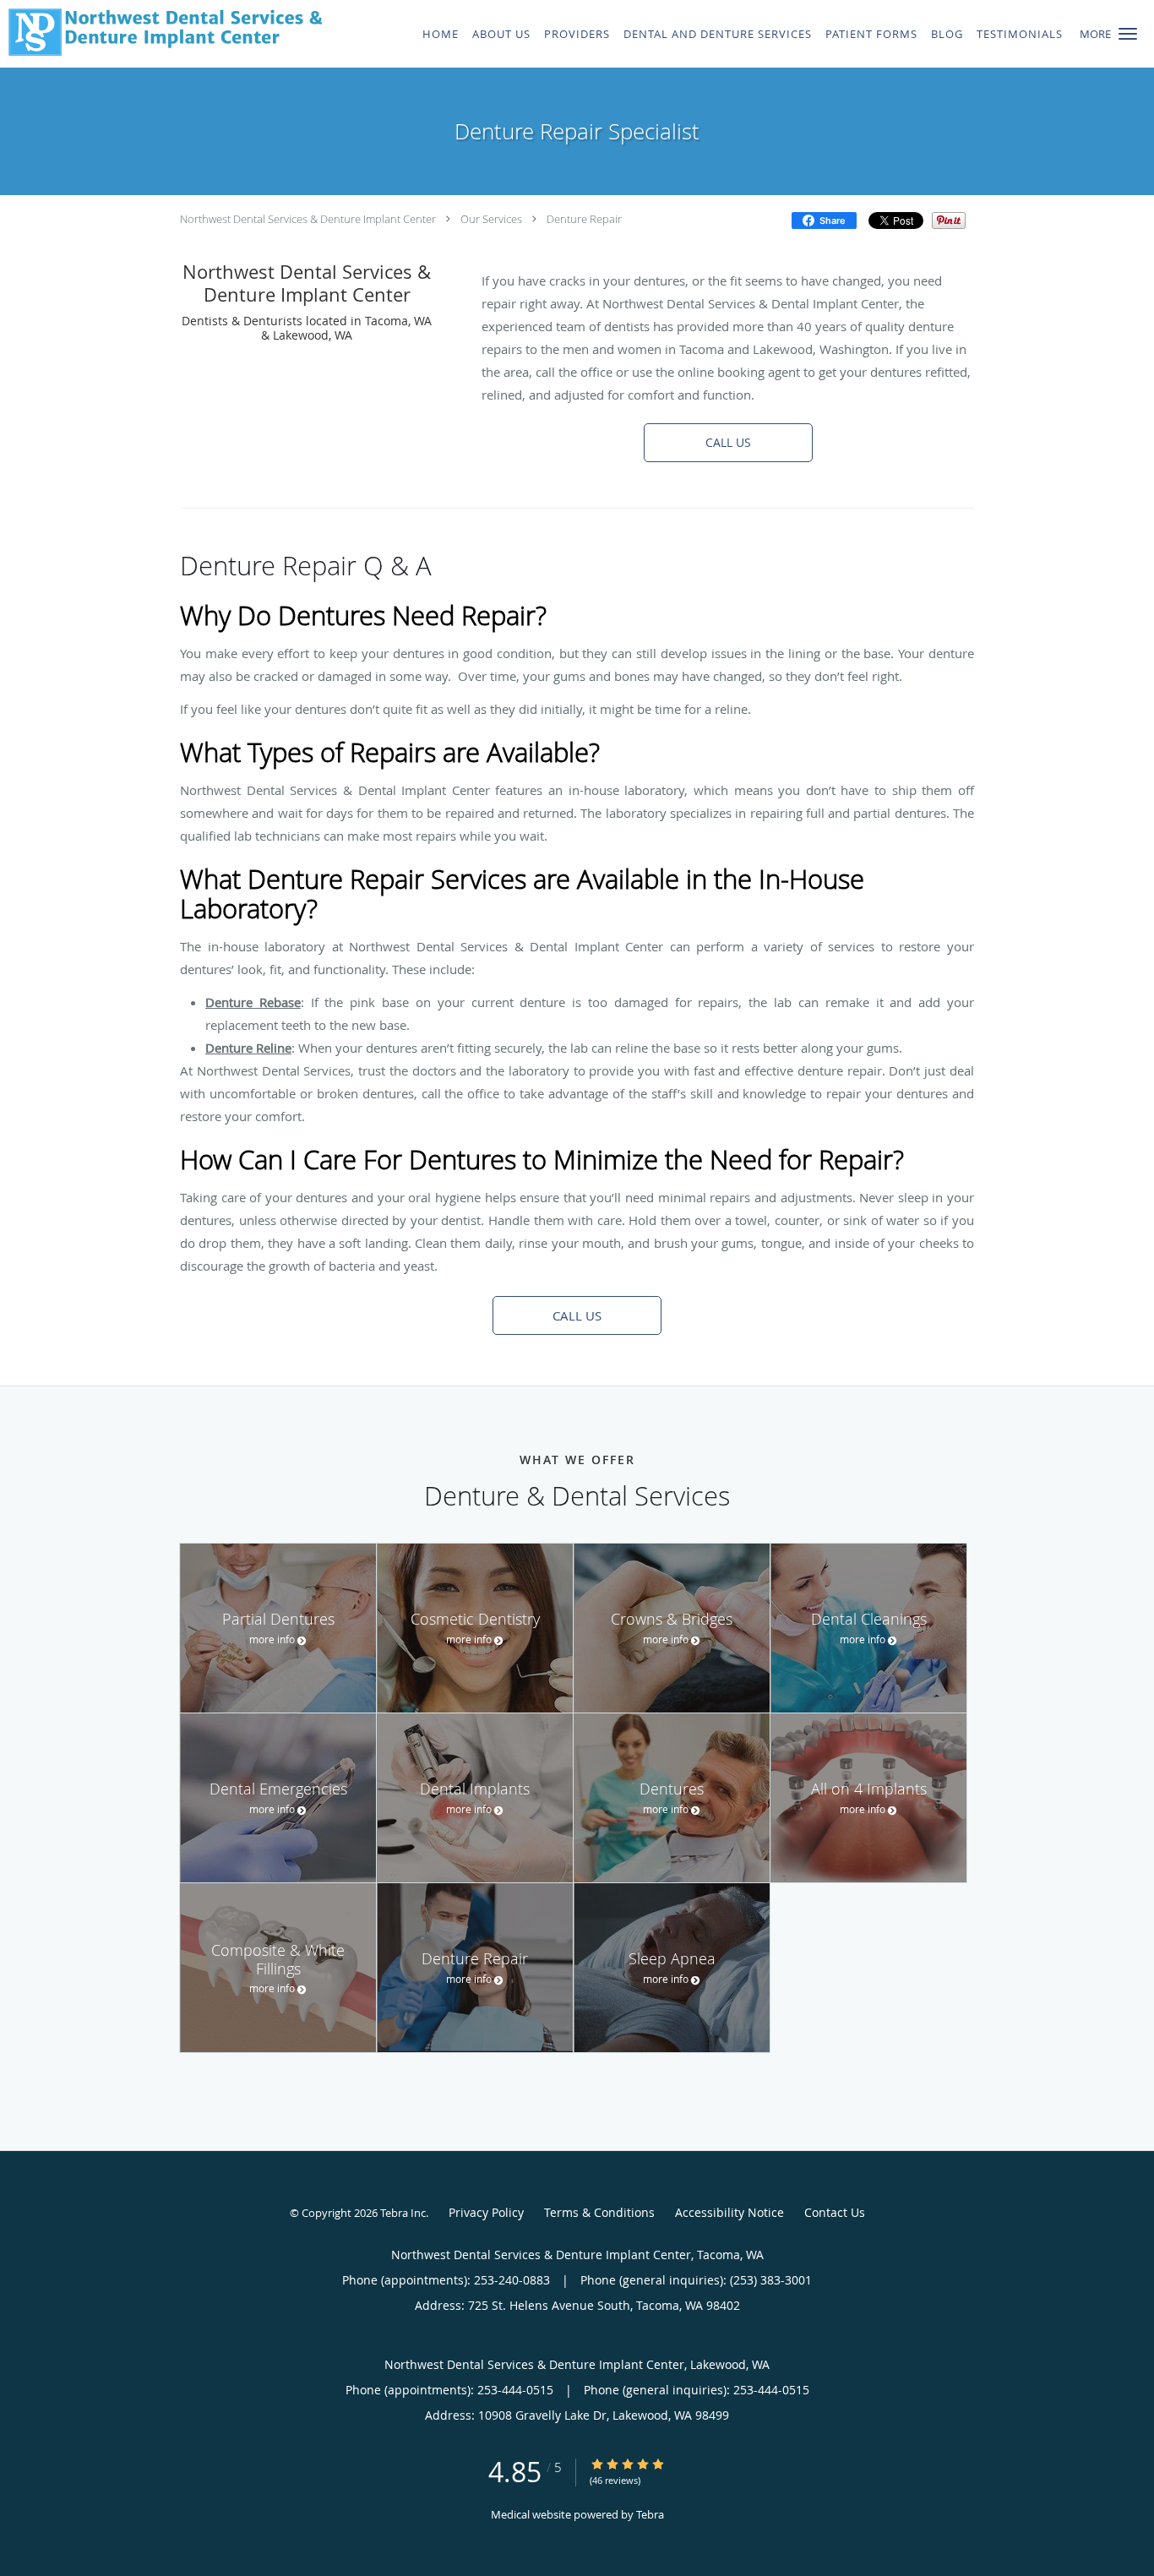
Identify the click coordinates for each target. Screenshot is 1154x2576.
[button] (1128, 34)
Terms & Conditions (599, 2212)
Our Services (491, 219)
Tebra (650, 2514)
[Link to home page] (161, 32)
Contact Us (835, 2212)
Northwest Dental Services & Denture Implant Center (308, 219)
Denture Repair (584, 219)
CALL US (728, 442)
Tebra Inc (403, 2213)
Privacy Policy (486, 2212)
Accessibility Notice (729, 2212)
